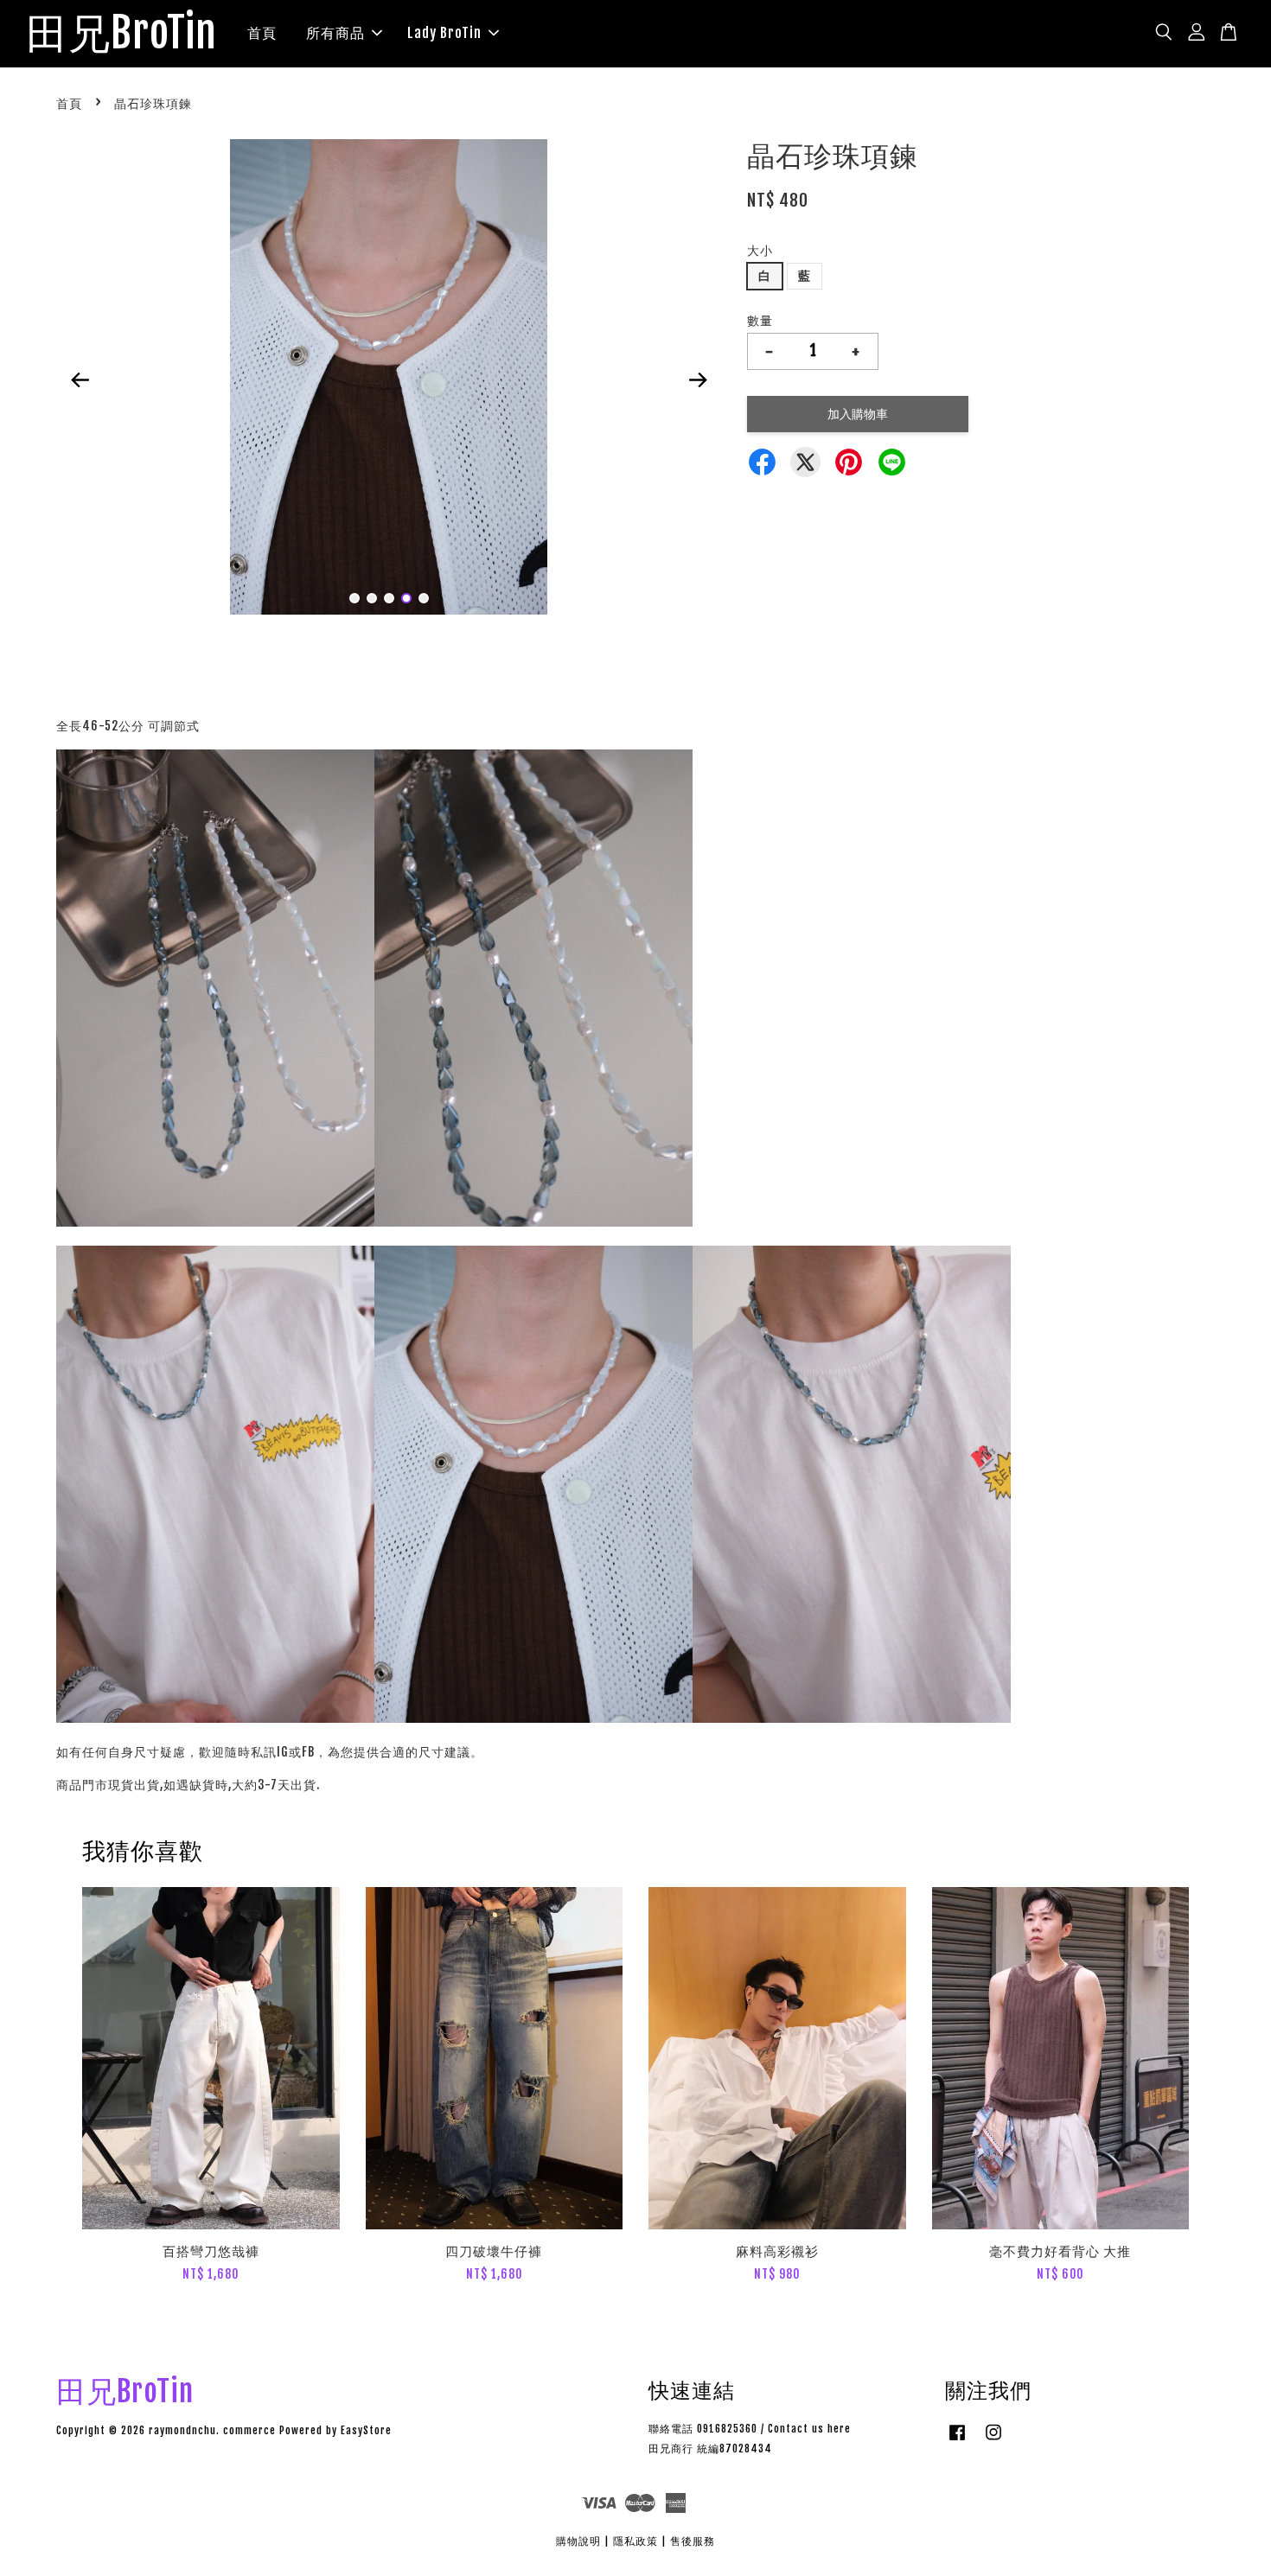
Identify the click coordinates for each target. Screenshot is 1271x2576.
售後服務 (693, 2541)
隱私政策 (635, 2541)
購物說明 (578, 2541)
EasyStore (366, 2430)
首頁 (262, 33)
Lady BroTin (444, 33)
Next (698, 380)
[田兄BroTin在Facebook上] (957, 2441)
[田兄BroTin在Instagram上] (993, 2441)
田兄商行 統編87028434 (710, 2448)
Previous (80, 380)
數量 (760, 320)
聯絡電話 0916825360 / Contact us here (750, 2429)
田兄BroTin (121, 34)
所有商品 (335, 33)
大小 (760, 250)
